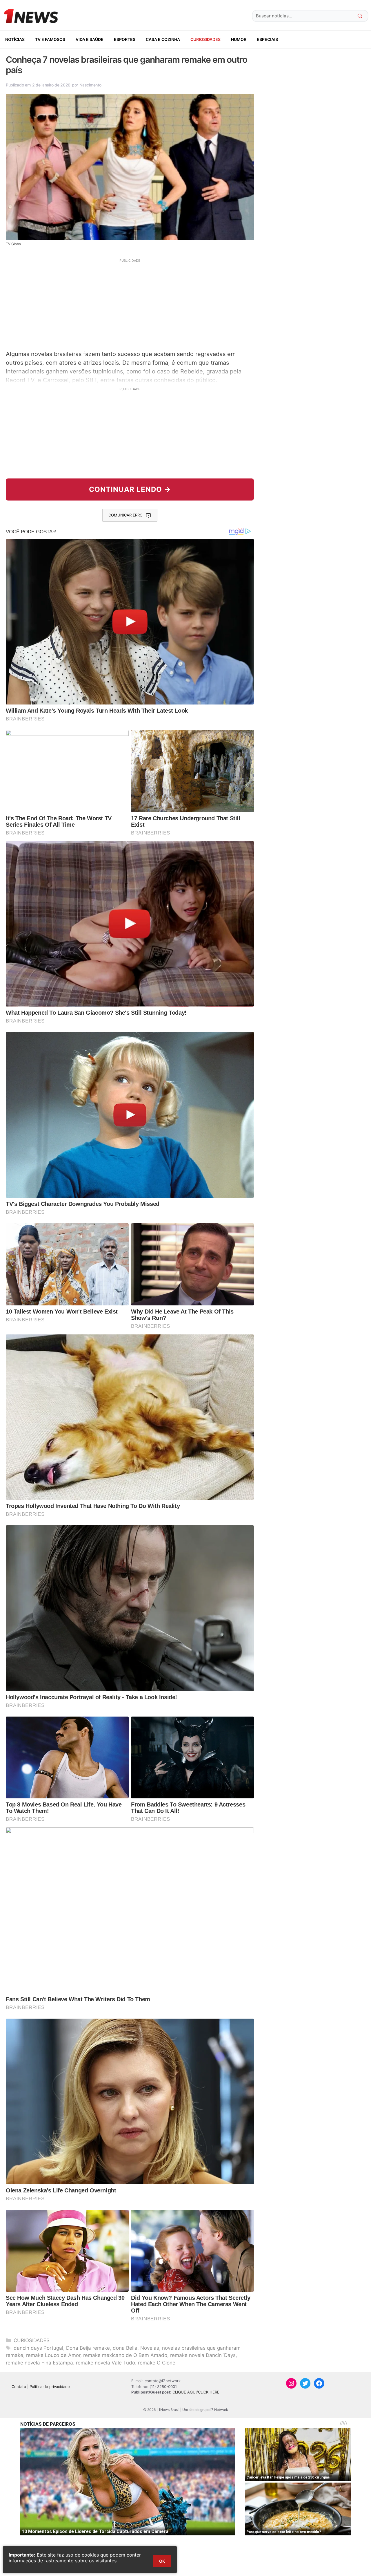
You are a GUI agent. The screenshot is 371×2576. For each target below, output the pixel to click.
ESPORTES (125, 39)
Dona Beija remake (88, 2348)
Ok (162, 2561)
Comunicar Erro (126, 515)
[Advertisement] (130, 304)
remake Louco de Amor (53, 2355)
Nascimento (90, 85)
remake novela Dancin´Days (203, 2355)
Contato (19, 2387)
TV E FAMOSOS (50, 39)
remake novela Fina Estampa (39, 2363)
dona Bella (125, 2348)
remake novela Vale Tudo (106, 2363)
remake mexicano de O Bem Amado (125, 2355)
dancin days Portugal (38, 2348)
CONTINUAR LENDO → (130, 489)
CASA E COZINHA (163, 39)
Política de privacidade (50, 2387)
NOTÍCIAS (15, 39)
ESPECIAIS (267, 39)
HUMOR (239, 39)
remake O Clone (157, 2363)
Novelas (150, 2348)
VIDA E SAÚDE (90, 39)
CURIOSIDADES (205, 39)
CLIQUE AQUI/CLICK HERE (196, 2392)
